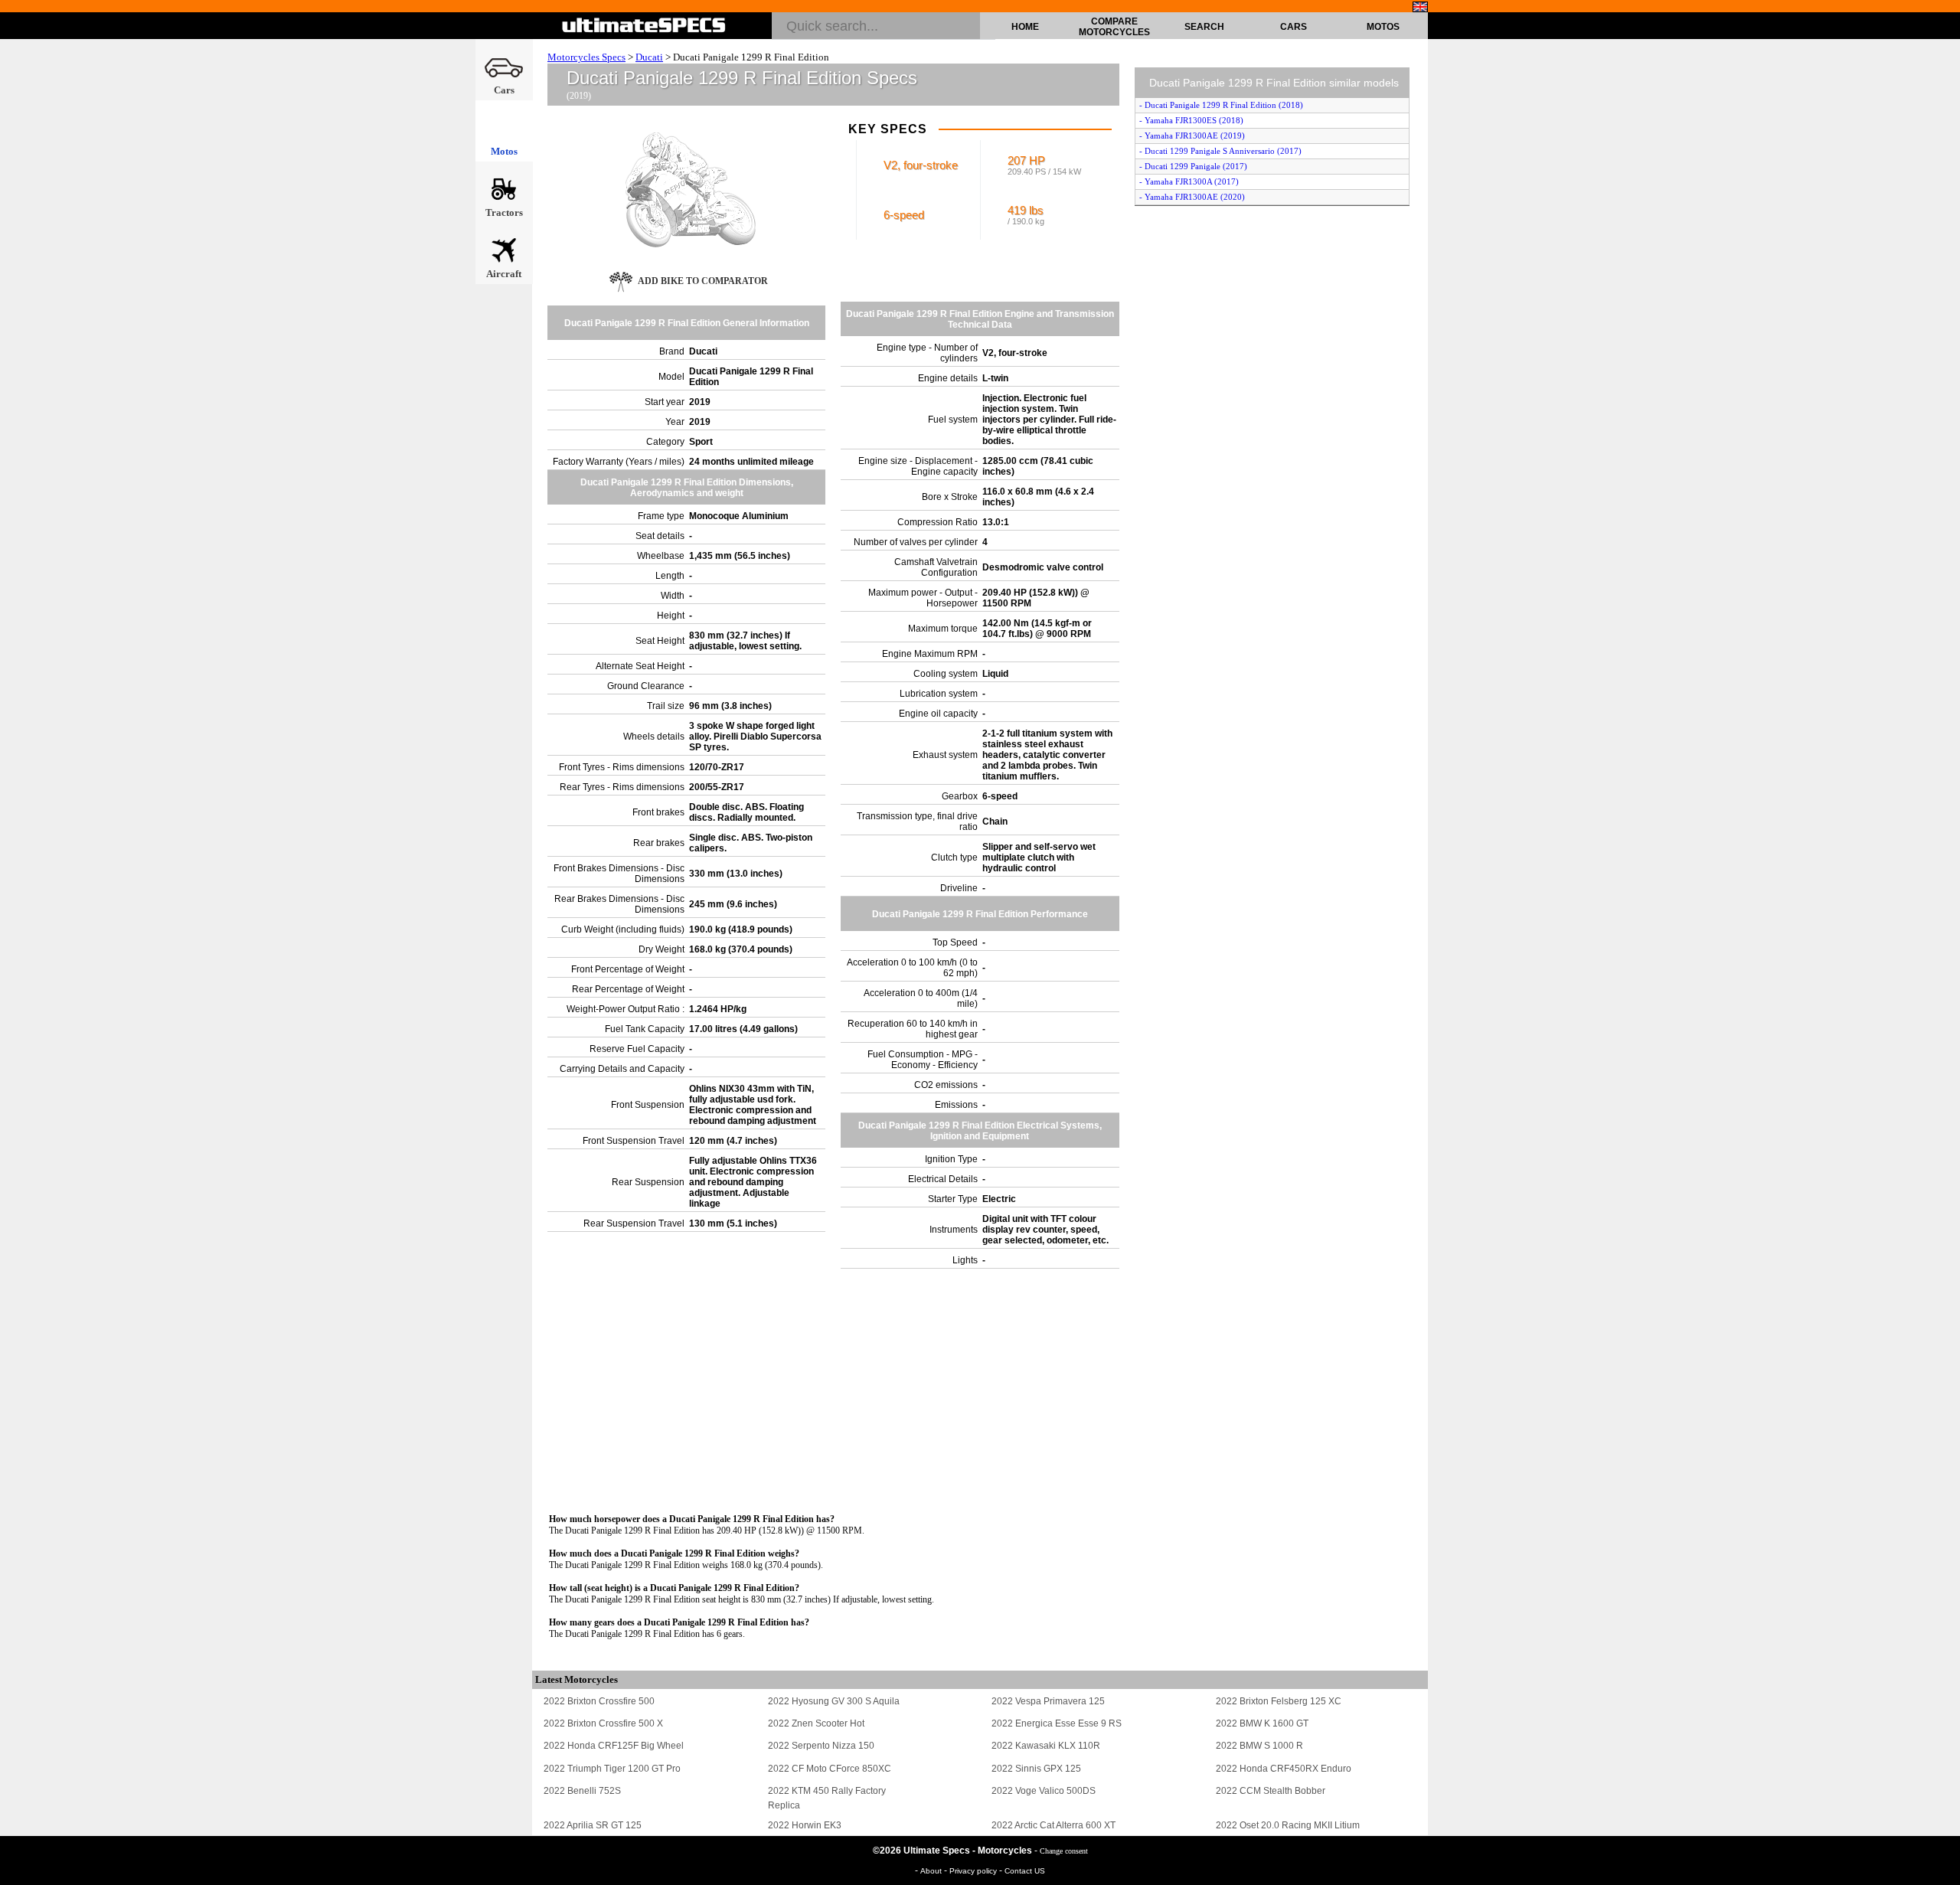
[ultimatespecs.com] (644, 25)
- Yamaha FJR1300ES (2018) (1191, 120)
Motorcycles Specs (586, 57)
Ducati (649, 57)
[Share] (1943, 491)
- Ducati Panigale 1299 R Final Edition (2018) (1221, 105)
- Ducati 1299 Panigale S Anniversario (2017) (1220, 151)
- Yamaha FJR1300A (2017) (1189, 181)
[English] (1420, 7)
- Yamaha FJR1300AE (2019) (1192, 136)
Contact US (1025, 1871)
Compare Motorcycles (1114, 27)
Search (1204, 27)
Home (1025, 27)
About (932, 1871)
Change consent (1064, 1851)
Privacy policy (974, 1871)
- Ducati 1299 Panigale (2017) (1193, 166)
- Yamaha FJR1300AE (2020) (1192, 197)
